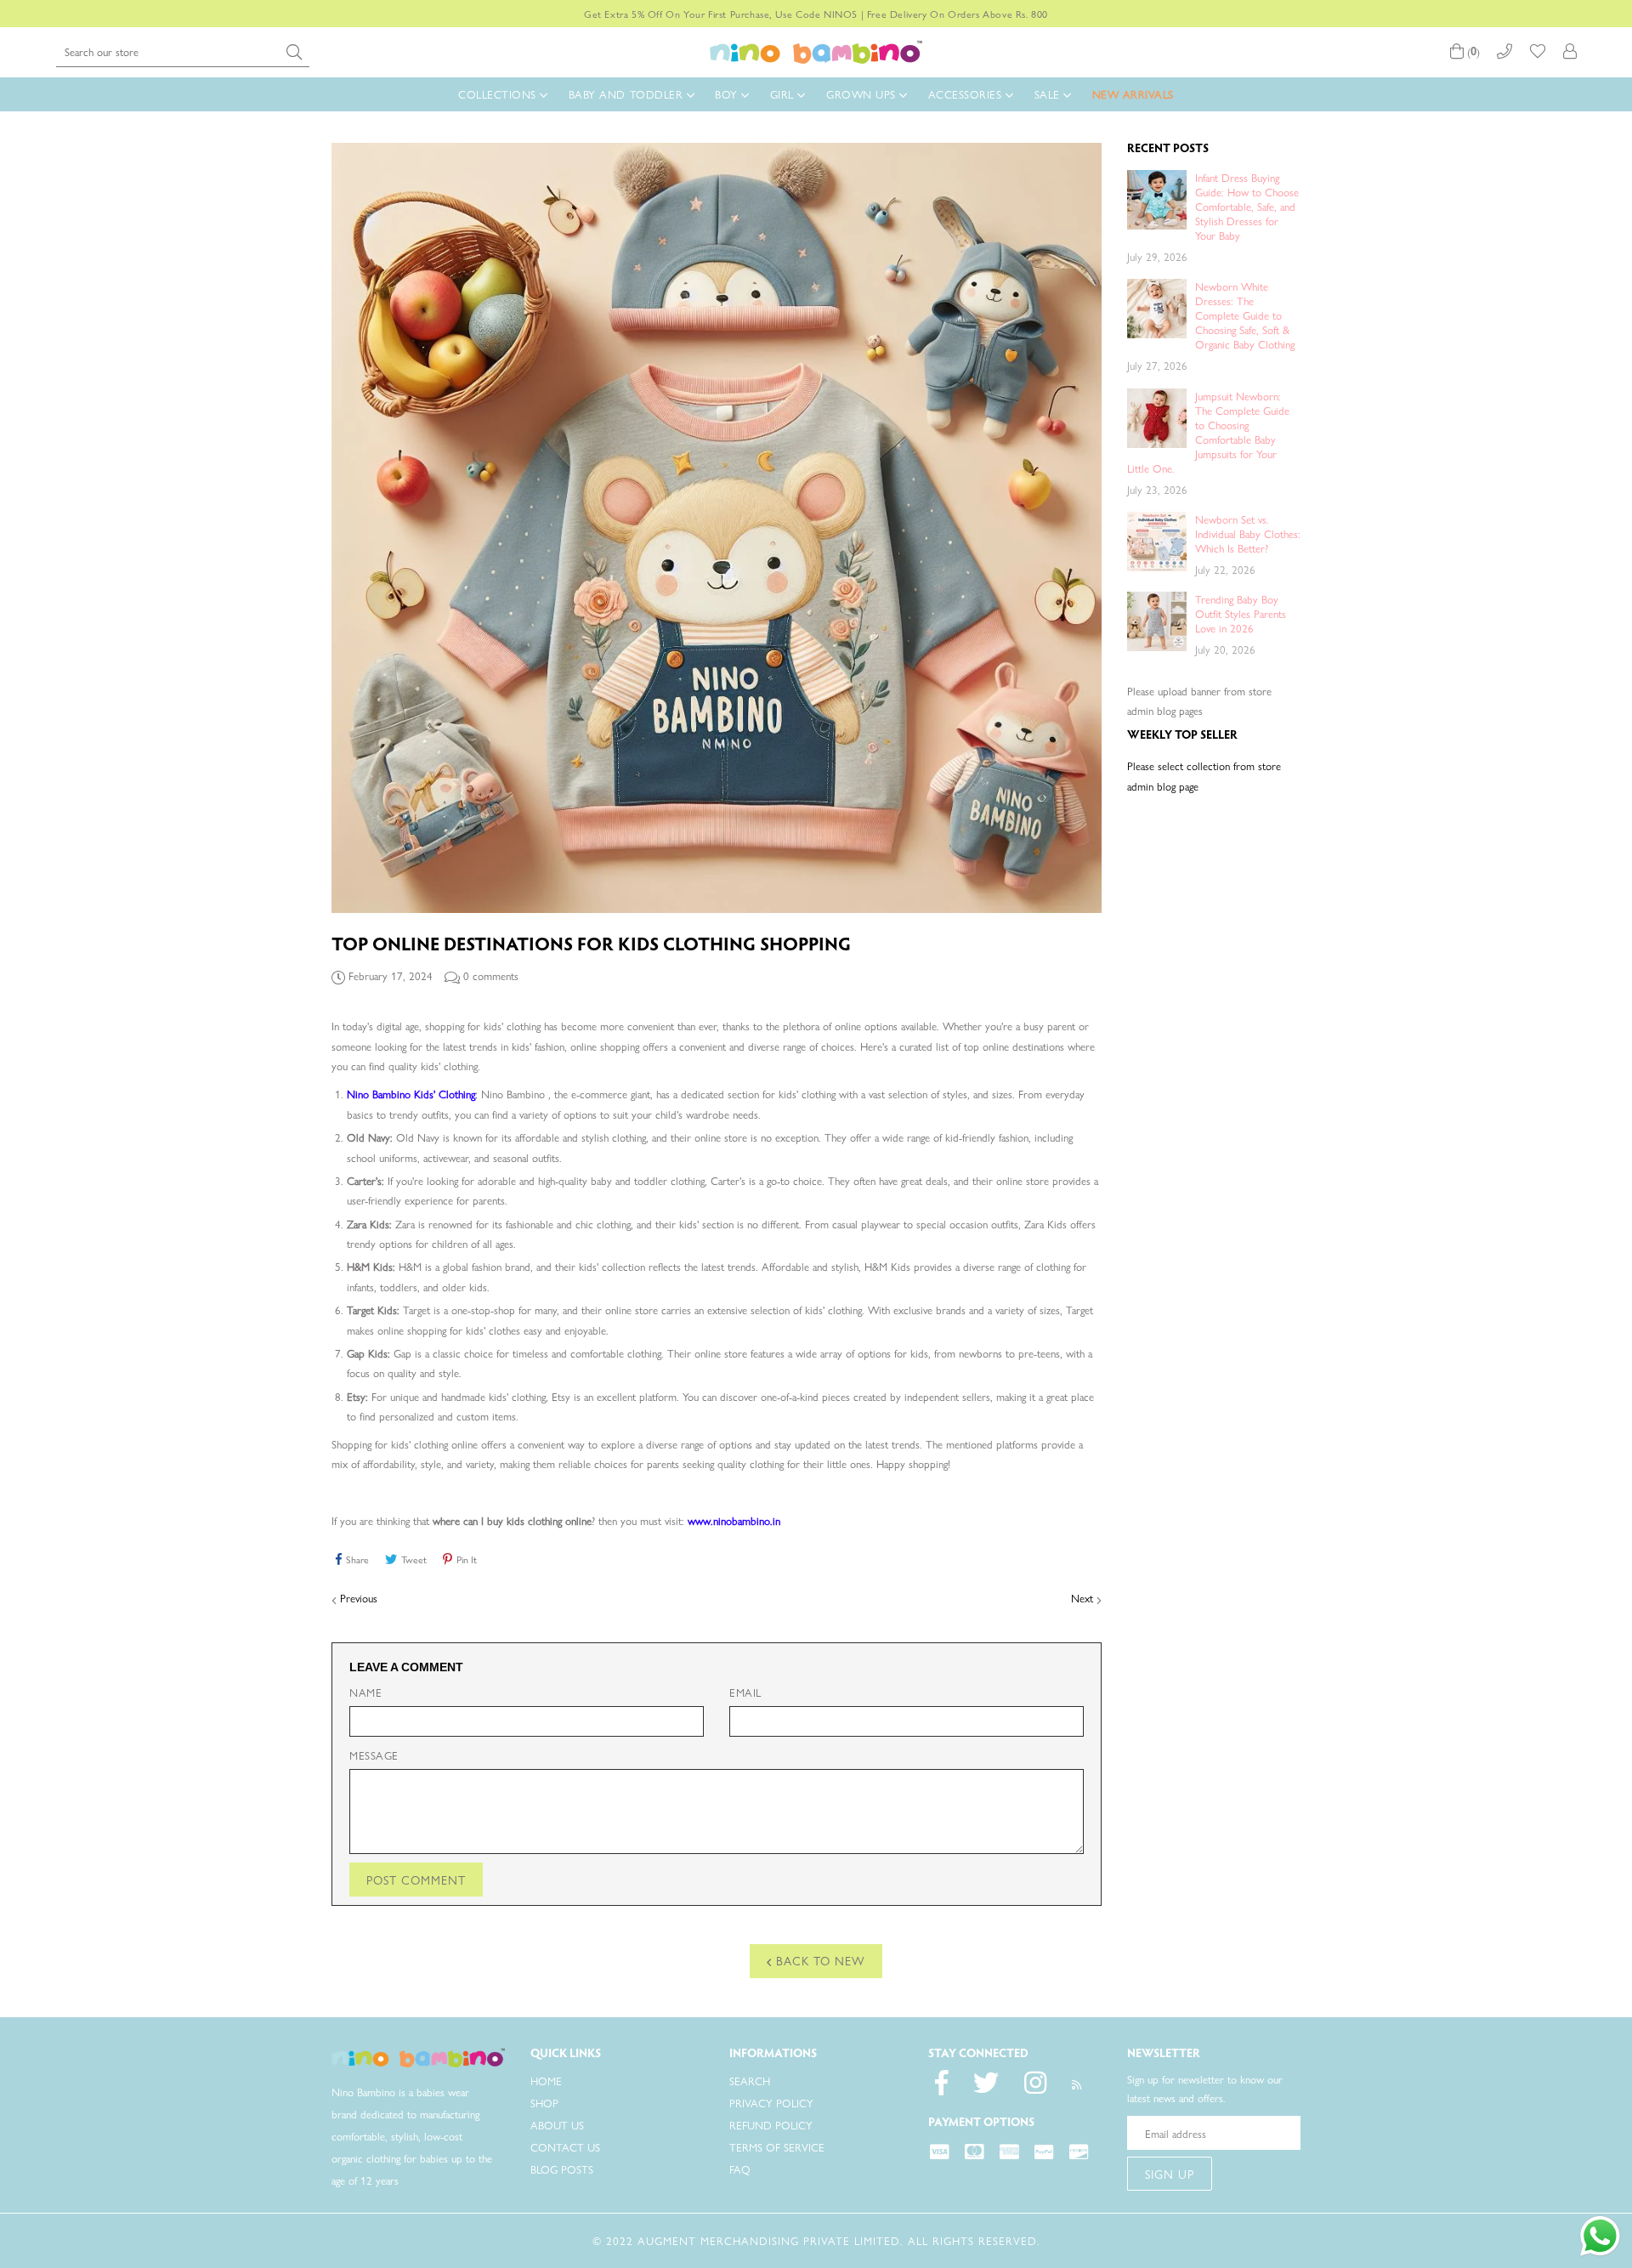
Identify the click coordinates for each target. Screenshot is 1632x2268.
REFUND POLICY (771, 2125)
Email (745, 1692)
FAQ (740, 2169)
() (1472, 51)
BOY (728, 94)
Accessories (967, 94)
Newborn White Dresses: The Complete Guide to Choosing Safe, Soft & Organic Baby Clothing (1245, 315)
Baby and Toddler (628, 94)
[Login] (1570, 51)
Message (374, 1755)
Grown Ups (863, 94)
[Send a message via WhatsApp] (1600, 2236)
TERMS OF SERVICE (777, 2147)
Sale (1049, 94)
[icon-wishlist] (1538, 51)
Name (365, 1692)
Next (1082, 1598)
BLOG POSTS (562, 2169)
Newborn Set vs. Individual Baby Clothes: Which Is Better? (1248, 533)
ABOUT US (557, 2125)
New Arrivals (1133, 94)
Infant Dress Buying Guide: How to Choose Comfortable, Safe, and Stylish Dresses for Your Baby (1247, 206)
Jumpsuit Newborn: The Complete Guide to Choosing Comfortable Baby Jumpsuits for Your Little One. (1208, 432)
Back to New (819, 1960)
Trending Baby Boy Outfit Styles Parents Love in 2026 (1241, 613)
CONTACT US (565, 2147)
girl (784, 94)
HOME (546, 2081)
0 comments (491, 975)
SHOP (544, 2103)
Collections (499, 94)
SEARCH (750, 2081)
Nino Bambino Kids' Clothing (411, 1094)
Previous (359, 1598)
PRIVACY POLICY (771, 2103)
